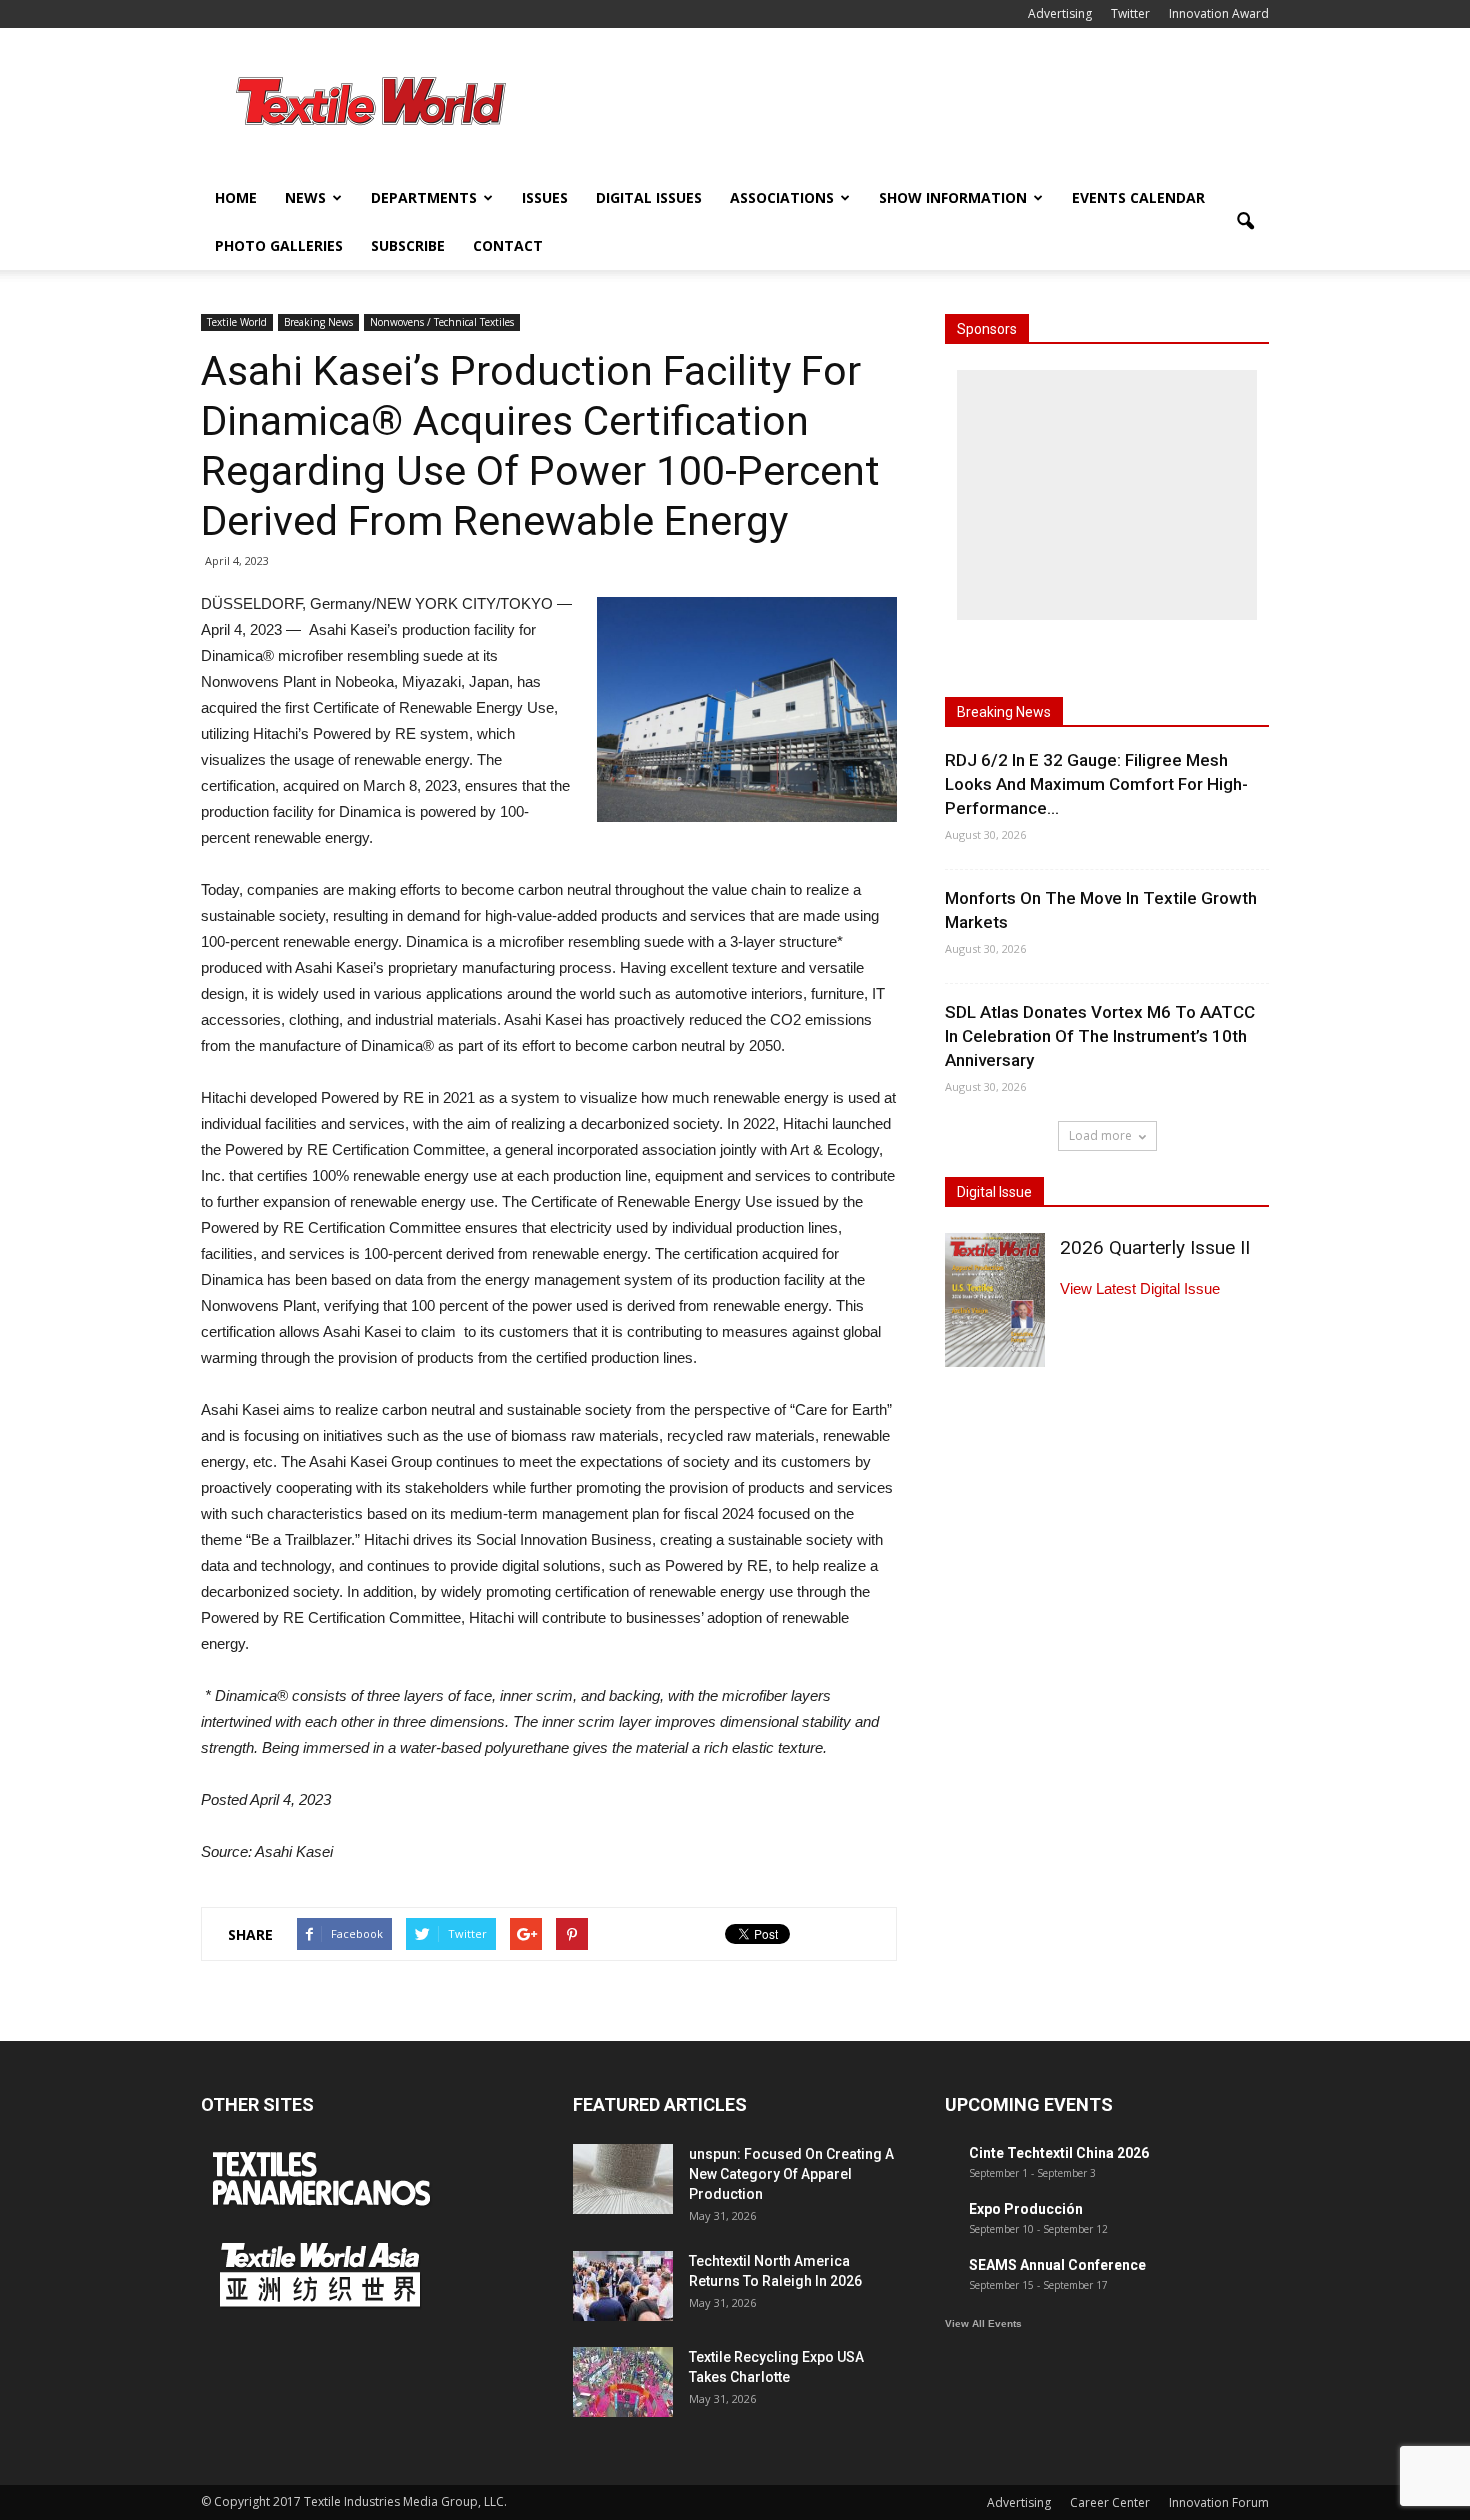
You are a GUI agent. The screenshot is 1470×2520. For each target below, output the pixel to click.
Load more (1100, 1135)
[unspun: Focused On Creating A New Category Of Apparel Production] (623, 2179)
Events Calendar (1138, 197)
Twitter (1130, 13)
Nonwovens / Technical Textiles (442, 322)
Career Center (1110, 2502)
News (305, 197)
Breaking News (318, 322)
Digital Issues (649, 197)
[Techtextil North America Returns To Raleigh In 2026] (623, 2286)
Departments (424, 197)
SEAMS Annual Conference (1057, 2265)
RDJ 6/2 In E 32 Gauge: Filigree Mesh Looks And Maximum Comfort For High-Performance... (1096, 784)
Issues (545, 197)
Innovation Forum (1219, 2502)
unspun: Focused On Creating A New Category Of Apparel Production (791, 2174)
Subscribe (408, 245)
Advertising (1060, 13)
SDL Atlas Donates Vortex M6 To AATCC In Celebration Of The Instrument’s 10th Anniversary (1100, 1036)
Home (236, 197)
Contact (508, 245)
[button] (1245, 222)
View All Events (983, 2323)
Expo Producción (1026, 2209)
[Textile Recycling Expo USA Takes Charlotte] (623, 2382)
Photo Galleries (279, 245)
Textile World (237, 322)
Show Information (953, 197)
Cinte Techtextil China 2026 (1059, 2153)
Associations (782, 197)
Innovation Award (1219, 13)
